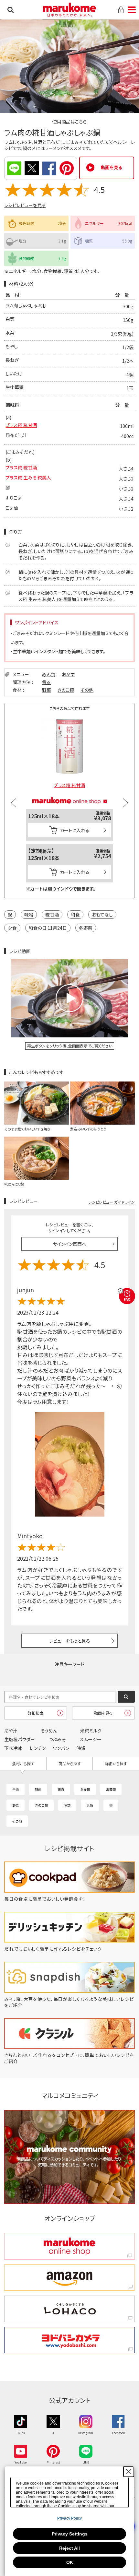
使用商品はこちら (69, 122)
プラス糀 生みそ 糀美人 (28, 478)
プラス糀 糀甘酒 (21, 425)
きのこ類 (66, 690)
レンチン (38, 1748)
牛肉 (16, 1789)
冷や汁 (11, 1731)
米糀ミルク (91, 1731)
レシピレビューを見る (25, 205)
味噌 (29, 915)
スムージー (91, 1739)
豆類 (67, 1805)
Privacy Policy (69, 2518)
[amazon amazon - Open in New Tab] (69, 2278)
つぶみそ (57, 1739)
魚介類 (85, 1789)
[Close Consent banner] (129, 2472)
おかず (68, 674)
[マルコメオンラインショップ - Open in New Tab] (69, 794)
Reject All (69, 2548)
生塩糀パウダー (20, 1739)
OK (70, 2562)
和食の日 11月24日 (48, 928)
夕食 (12, 928)
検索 (11, 10)
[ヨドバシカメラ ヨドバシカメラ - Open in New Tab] (69, 2340)
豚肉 (38, 1789)
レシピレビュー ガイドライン (112, 1202)
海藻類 (111, 1789)
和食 (75, 915)
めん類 (49, 674)
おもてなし (102, 915)
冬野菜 (86, 928)
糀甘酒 (52, 915)
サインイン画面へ (70, 1244)
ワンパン (61, 1748)
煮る (46, 682)
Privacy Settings (70, 2534)
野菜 (47, 690)
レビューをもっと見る (70, 1641)
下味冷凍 (13, 1748)
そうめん (49, 1731)
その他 (87, 690)
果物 (90, 1805)
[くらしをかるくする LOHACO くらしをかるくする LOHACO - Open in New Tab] (69, 2309)
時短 (81, 1748)
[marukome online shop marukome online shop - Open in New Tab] (69, 2246)
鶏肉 (61, 1789)
